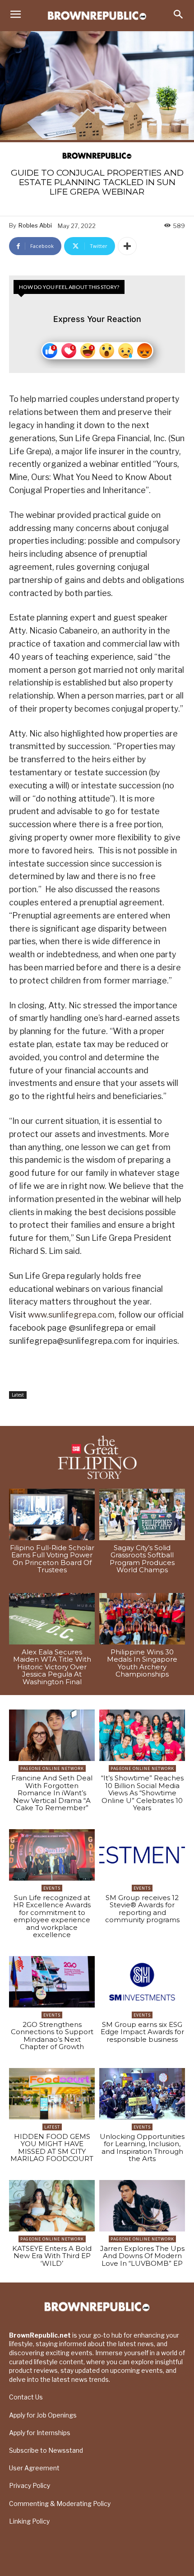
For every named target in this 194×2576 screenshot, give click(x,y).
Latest (18, 1395)
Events (52, 1888)
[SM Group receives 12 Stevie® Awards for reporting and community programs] (142, 1855)
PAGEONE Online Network (52, 1768)
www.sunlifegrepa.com (71, 1315)
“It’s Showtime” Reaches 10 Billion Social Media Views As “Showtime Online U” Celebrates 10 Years (142, 1793)
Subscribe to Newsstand (46, 2450)
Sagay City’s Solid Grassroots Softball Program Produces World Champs (142, 1559)
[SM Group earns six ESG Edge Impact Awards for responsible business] (142, 1982)
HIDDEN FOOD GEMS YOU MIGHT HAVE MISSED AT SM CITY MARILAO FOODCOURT (52, 2148)
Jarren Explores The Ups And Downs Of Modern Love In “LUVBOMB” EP (142, 2256)
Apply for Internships (40, 2433)
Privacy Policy (30, 2485)
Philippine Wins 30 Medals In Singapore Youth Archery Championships (142, 1663)
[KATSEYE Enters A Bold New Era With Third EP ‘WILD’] (52, 2206)
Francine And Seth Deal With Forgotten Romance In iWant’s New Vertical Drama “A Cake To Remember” (52, 1793)
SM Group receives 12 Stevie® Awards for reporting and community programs (142, 1909)
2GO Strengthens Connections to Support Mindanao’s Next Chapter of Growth (52, 2036)
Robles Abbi (35, 225)
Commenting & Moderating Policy (60, 2504)
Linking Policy (29, 2521)
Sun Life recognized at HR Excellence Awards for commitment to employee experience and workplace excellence (52, 1916)
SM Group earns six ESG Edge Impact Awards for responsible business (142, 2032)
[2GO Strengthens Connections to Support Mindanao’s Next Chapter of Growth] (52, 1982)
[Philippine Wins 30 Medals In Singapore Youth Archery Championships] (142, 1619)
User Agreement (34, 2468)
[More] (127, 246)
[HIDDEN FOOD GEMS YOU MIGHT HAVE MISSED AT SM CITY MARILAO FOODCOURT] (52, 2094)
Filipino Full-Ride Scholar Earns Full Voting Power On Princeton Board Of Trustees (52, 1559)
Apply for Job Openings (43, 2415)
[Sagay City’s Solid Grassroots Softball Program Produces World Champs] (142, 1514)
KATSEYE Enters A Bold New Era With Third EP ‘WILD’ (52, 2256)
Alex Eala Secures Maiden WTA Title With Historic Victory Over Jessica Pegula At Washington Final (52, 1667)
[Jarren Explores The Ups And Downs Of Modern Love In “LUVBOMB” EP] (142, 2206)
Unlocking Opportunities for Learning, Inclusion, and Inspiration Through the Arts (142, 2148)
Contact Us (26, 2397)
